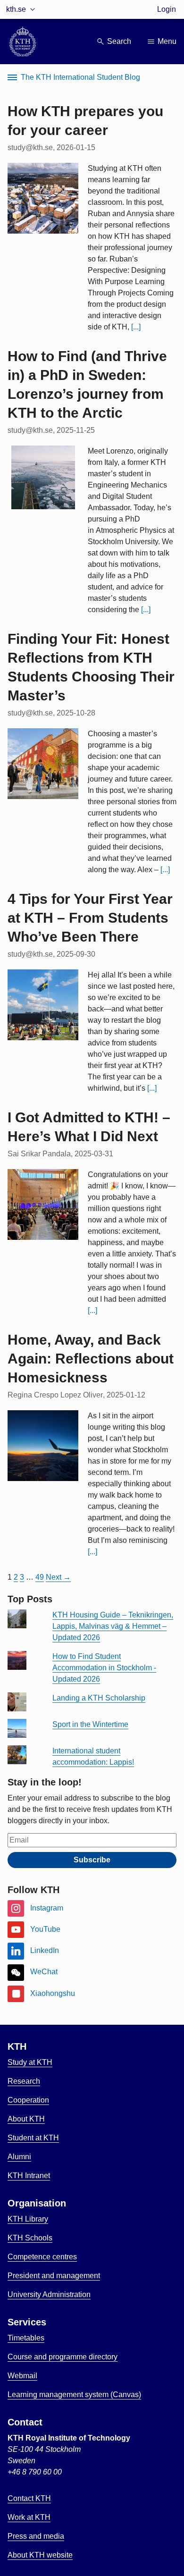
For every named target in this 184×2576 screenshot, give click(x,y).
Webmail (22, 2376)
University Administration (49, 2294)
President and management (54, 2276)
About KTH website (40, 2555)
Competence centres (42, 2257)
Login (167, 9)
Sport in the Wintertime (90, 1724)
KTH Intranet (29, 2176)
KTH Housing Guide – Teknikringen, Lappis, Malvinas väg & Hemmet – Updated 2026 (113, 1626)
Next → (58, 1577)
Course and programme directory (63, 2357)
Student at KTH (33, 2138)
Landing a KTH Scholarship (99, 1698)
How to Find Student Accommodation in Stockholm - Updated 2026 (104, 1668)
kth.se (16, 9)
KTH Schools (30, 2238)
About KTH (26, 2119)
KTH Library (28, 2219)
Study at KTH (30, 2062)
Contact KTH (29, 2498)
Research (24, 2081)
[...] (136, 327)
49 (40, 1577)
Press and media (36, 2536)
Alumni (19, 2157)
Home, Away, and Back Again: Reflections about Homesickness (91, 1359)
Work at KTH (29, 2517)
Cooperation (28, 2100)
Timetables (26, 2338)
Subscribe (92, 1860)
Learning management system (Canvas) (74, 2395)
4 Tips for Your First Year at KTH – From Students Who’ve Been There (90, 918)
